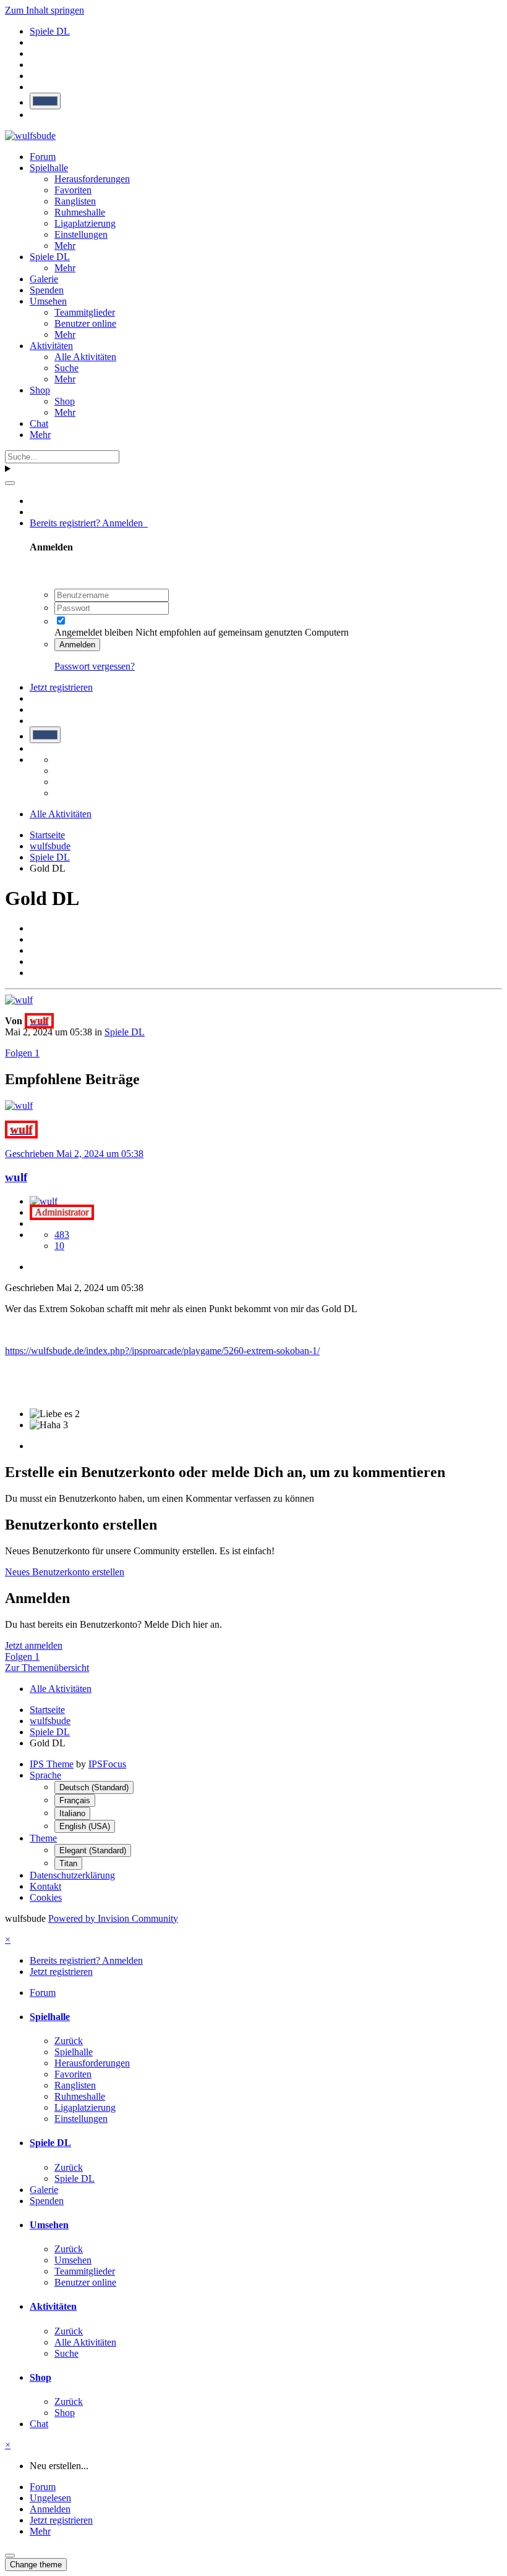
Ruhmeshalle (80, 212)
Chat (39, 423)
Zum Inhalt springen (45, 10)
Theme (43, 1838)
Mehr (65, 246)
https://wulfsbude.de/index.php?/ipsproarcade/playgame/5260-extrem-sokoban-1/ (162, 1351)
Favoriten (73, 190)
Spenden (47, 290)
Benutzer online (85, 323)
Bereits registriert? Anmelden (89, 523)
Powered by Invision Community (113, 1918)
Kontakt (45, 1886)
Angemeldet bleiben (94, 632)
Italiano (72, 1813)
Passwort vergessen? (95, 666)
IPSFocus (107, 1764)
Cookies (46, 1897)
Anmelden (77, 645)
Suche (66, 368)
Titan (68, 1863)
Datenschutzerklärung (72, 1875)
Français (75, 1800)
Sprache (45, 1775)
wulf (16, 1177)
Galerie (44, 279)
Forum (43, 157)
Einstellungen (81, 234)
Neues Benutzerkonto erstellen (65, 1572)
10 (59, 1246)
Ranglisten (75, 201)
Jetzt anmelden (34, 1645)
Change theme (36, 2565)
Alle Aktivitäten (85, 357)
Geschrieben (74, 1154)
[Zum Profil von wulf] (19, 1000)
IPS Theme (52, 1764)
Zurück (69, 2041)
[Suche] (10, 483)
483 (62, 1235)
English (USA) (85, 1826)
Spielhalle (49, 168)
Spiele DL (50, 257)
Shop (40, 390)
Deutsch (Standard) (94, 1787)
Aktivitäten (51, 346)
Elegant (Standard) (93, 1850)
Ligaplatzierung (85, 223)
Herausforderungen (92, 179)
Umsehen (48, 301)
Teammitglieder (85, 312)
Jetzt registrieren (61, 687)
